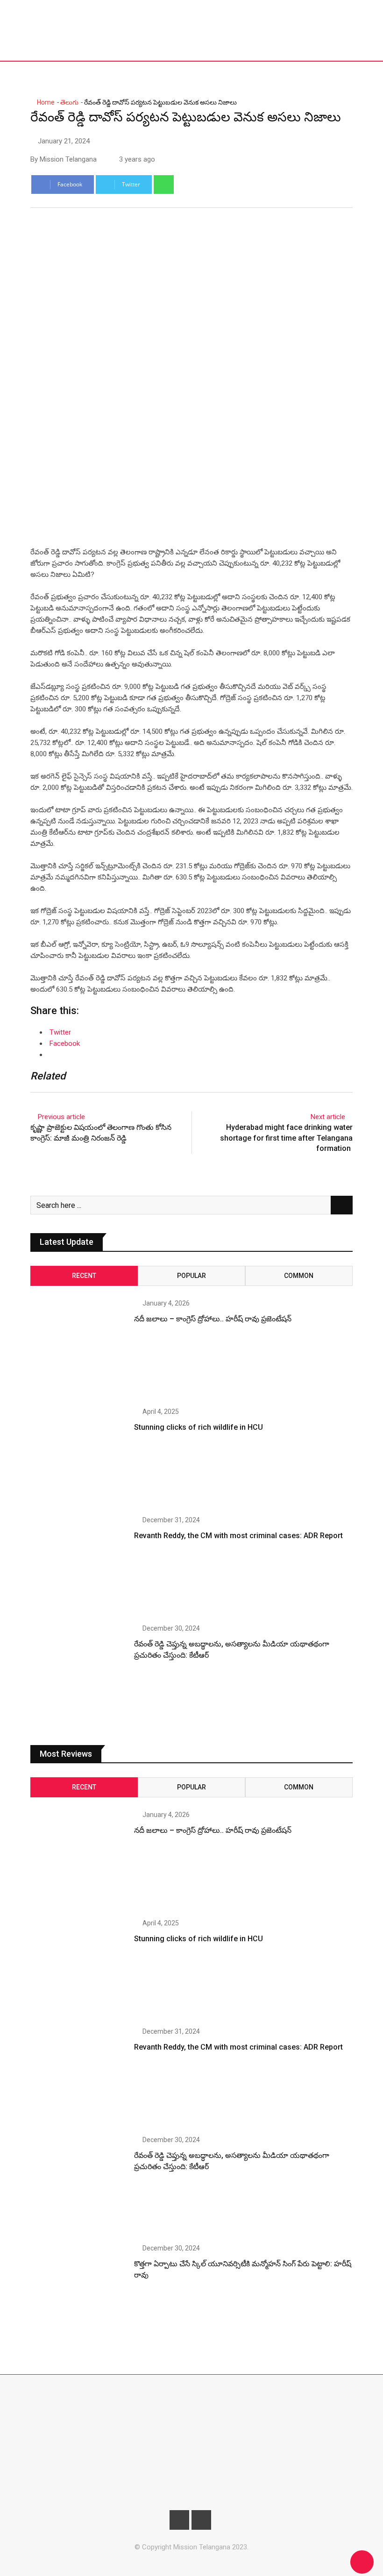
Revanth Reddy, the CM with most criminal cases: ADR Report (238, 1536)
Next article (328, 1117)
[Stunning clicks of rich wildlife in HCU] (79, 1457)
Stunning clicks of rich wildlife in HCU (199, 1427)
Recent (84, 1276)
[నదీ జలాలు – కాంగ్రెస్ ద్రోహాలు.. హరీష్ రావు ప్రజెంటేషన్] (79, 1348)
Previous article (61, 1117)
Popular (191, 1276)
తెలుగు (69, 102)
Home (45, 102)
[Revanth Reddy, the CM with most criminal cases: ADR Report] (79, 1565)
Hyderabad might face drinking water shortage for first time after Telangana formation (286, 1138)
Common (299, 1276)
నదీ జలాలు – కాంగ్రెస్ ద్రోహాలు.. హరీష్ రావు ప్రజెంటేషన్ (213, 1319)
